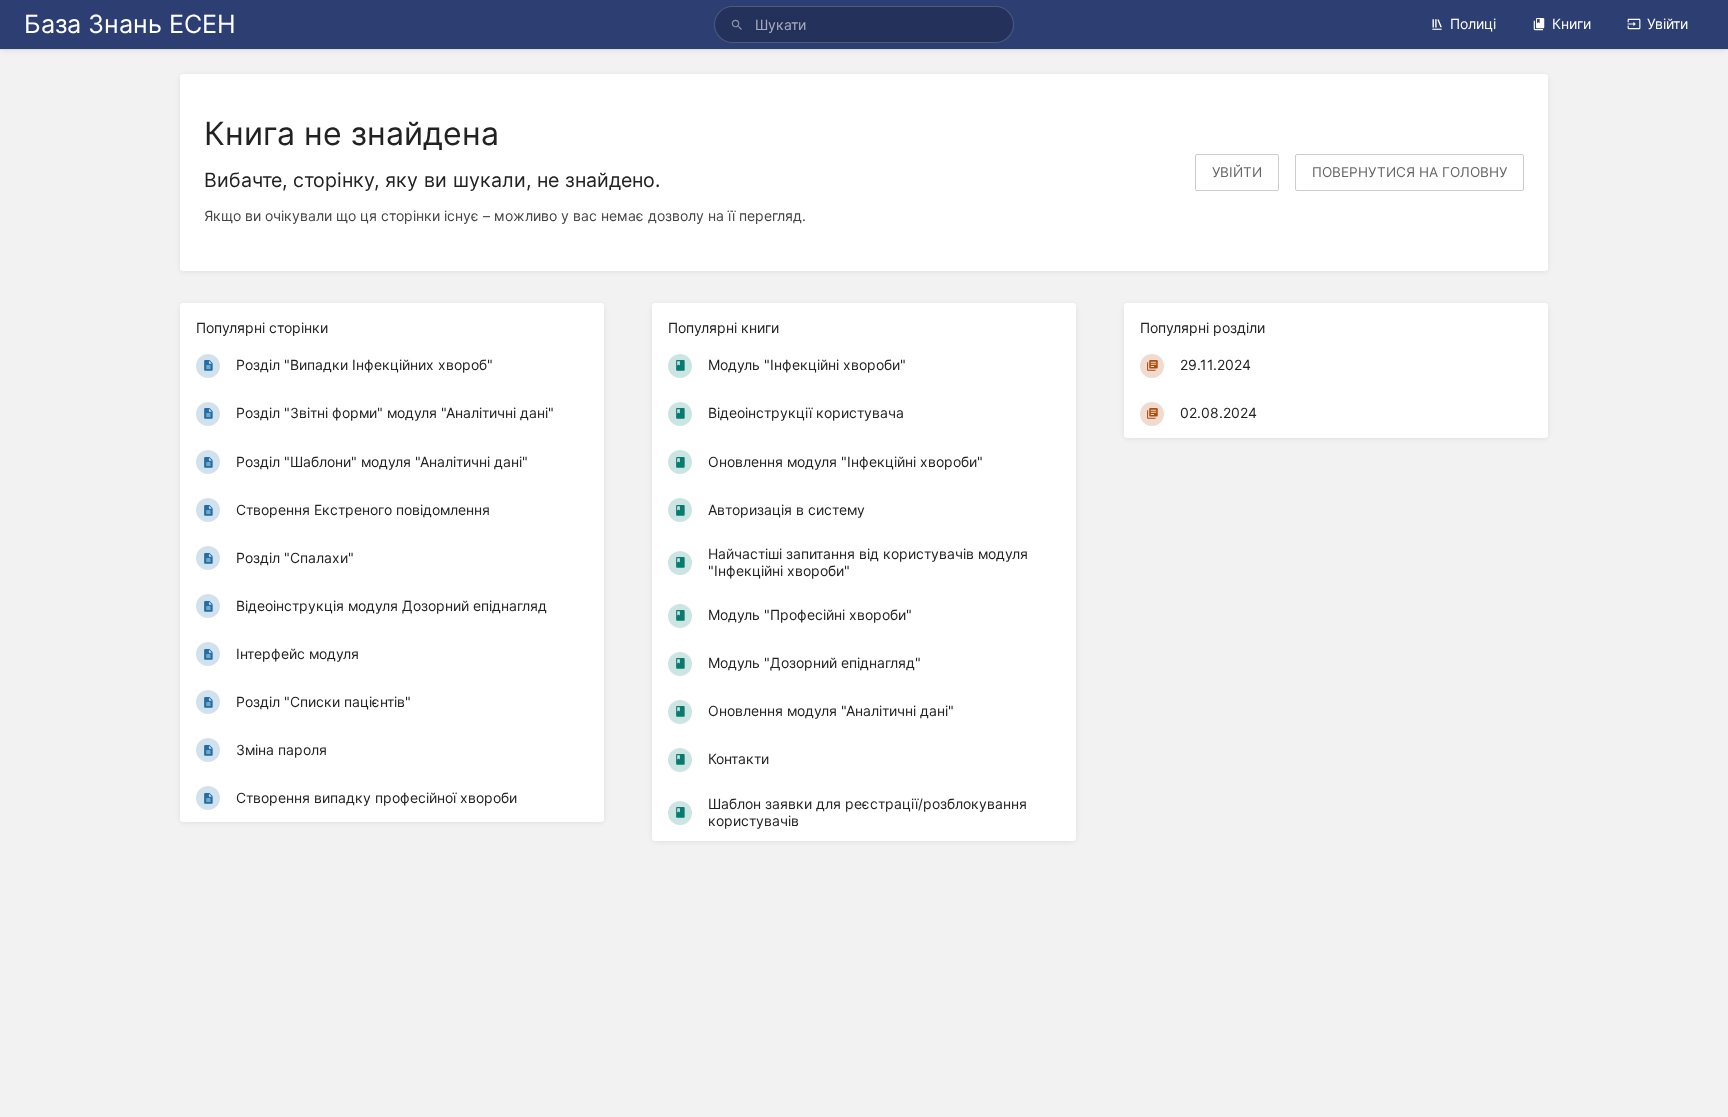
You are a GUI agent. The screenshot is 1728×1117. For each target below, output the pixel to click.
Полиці (1473, 23)
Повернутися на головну (1409, 172)
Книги (1571, 23)
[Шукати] (740, 24)
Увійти (1667, 23)
